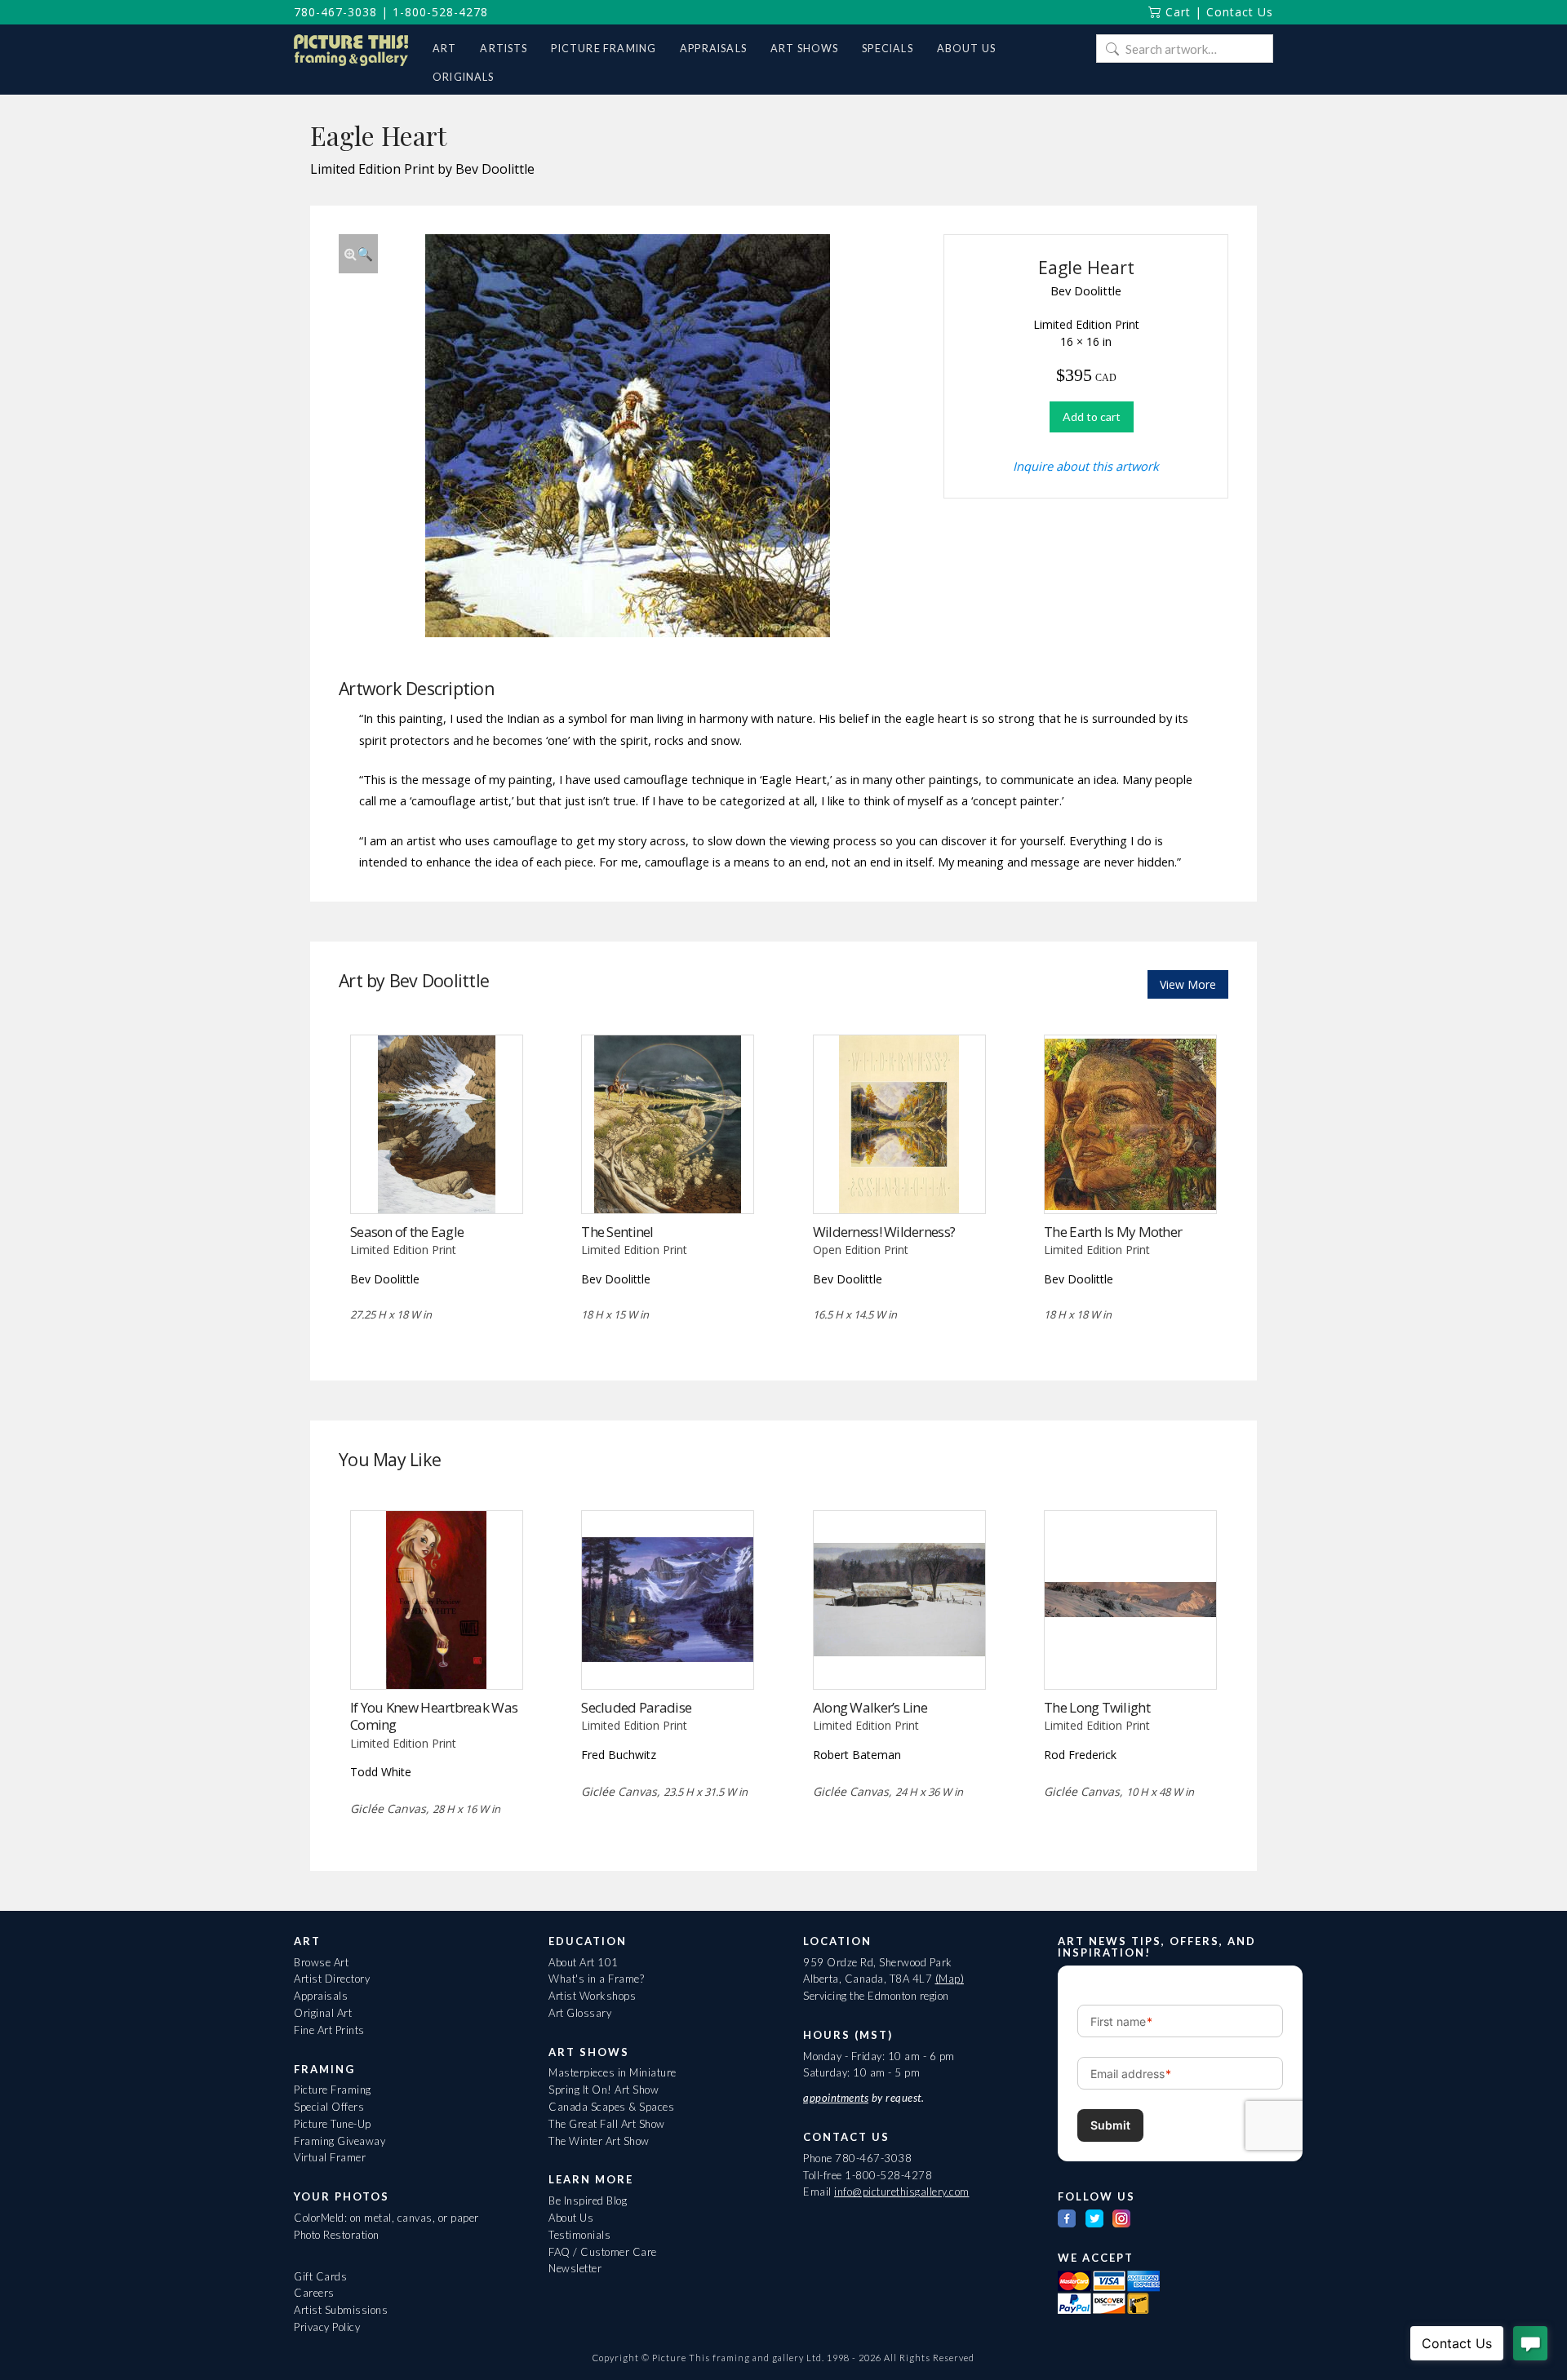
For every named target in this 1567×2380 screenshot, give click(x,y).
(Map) (950, 1979)
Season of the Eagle (407, 1232)
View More (1188, 984)
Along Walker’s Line (870, 1707)
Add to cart (1092, 417)
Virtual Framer (330, 2157)
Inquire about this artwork (1086, 466)
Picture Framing (333, 2090)
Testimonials (579, 2235)
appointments (836, 2098)
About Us (571, 2218)
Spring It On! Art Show (604, 2090)
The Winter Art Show (599, 2141)
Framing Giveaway (340, 2141)
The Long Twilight (1097, 1707)
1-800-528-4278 (440, 12)
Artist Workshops (592, 1996)
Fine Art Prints (329, 2030)
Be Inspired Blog (588, 2201)
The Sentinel (617, 1232)
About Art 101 (584, 1962)
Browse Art (321, 1962)
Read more (436, 1179)
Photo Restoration (337, 2235)
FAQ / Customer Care (603, 2252)
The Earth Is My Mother (1113, 1232)
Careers (314, 2293)
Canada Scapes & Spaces (611, 2107)
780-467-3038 (335, 12)
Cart (1176, 12)
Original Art (323, 2013)
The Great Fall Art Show (607, 2124)
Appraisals (321, 1996)
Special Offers (329, 2107)
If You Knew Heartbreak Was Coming (434, 1716)
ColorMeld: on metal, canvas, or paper (386, 2218)
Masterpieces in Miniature (613, 2072)
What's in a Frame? (596, 1979)
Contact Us (1240, 12)
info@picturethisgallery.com (902, 2192)
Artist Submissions (341, 2310)
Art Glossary (580, 2013)
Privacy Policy (327, 2327)
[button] (358, 254)
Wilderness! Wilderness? (884, 1232)
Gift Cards (320, 2276)
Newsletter (575, 2268)
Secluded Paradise (636, 1707)
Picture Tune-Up (333, 2124)
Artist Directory (332, 1979)
